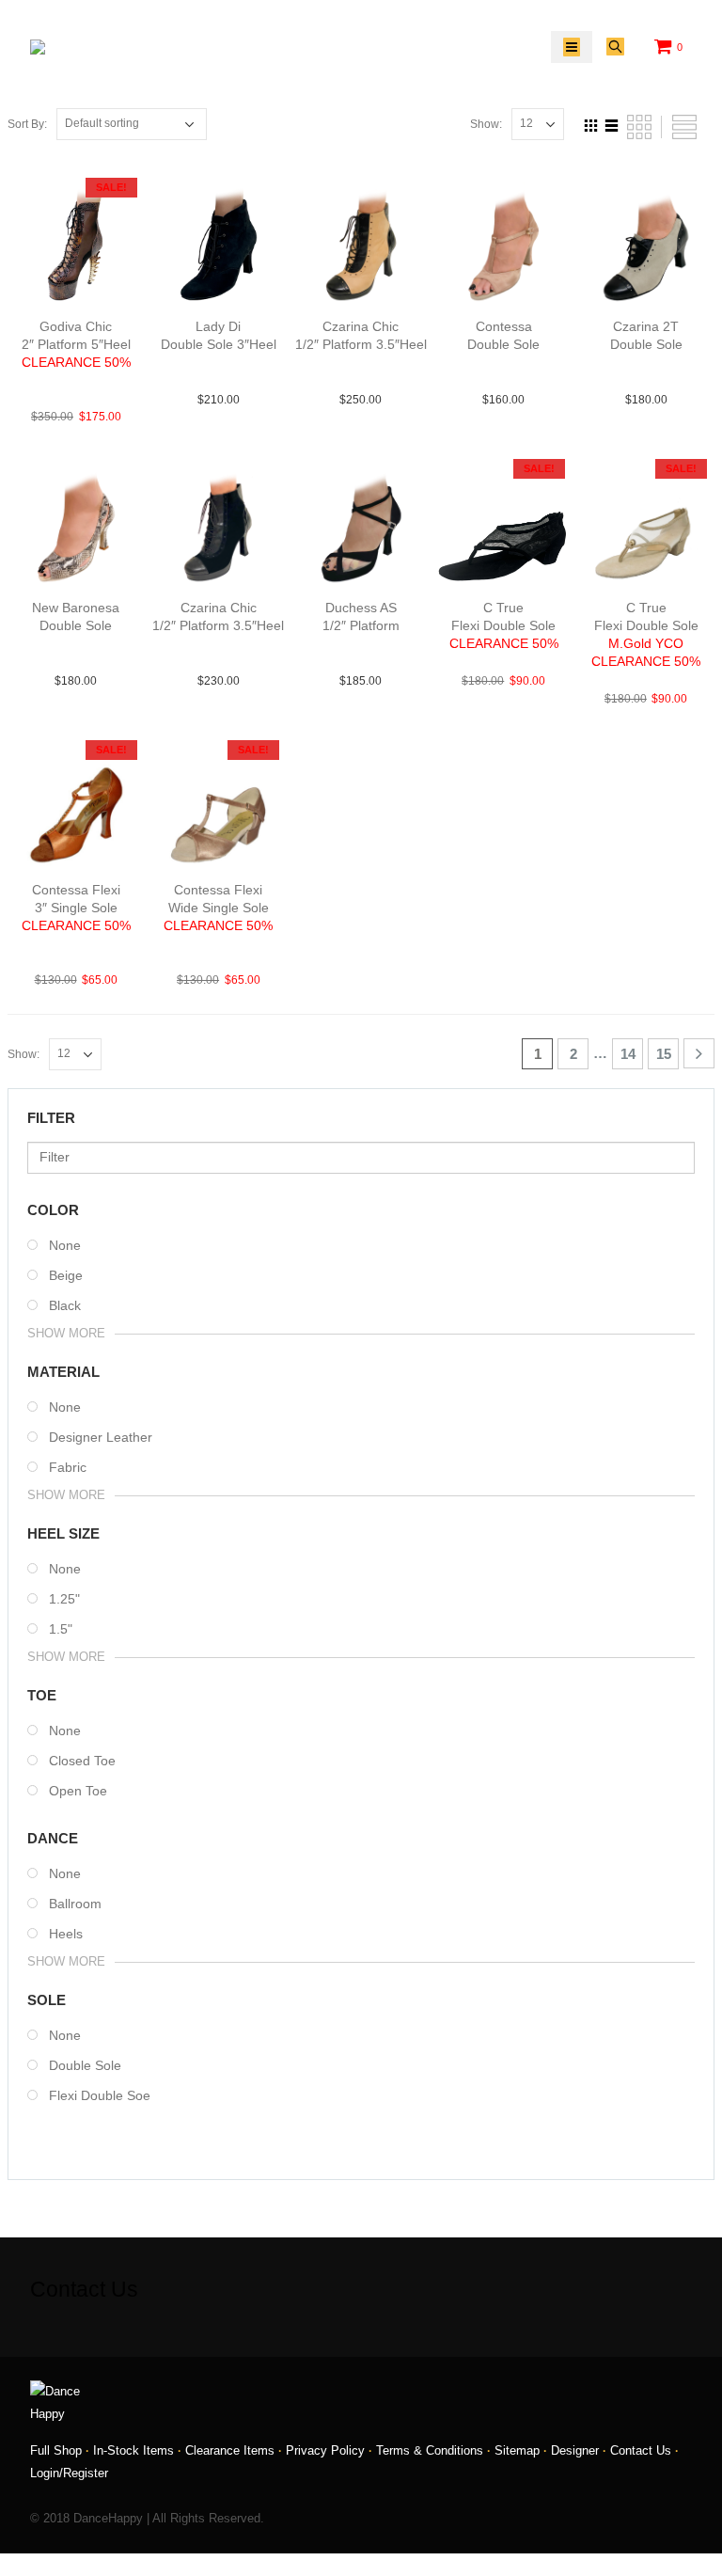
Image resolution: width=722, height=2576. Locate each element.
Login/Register (69, 2473)
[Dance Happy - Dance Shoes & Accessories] (78, 47)
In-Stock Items (133, 2451)
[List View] (612, 123)
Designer (575, 2451)
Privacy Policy (325, 2451)
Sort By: (27, 124)
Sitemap (517, 2451)
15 (664, 1054)
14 (628, 1054)
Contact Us (641, 2451)
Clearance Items (230, 2451)
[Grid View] (591, 123)
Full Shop (56, 2451)
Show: (486, 124)
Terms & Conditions (430, 2451)
